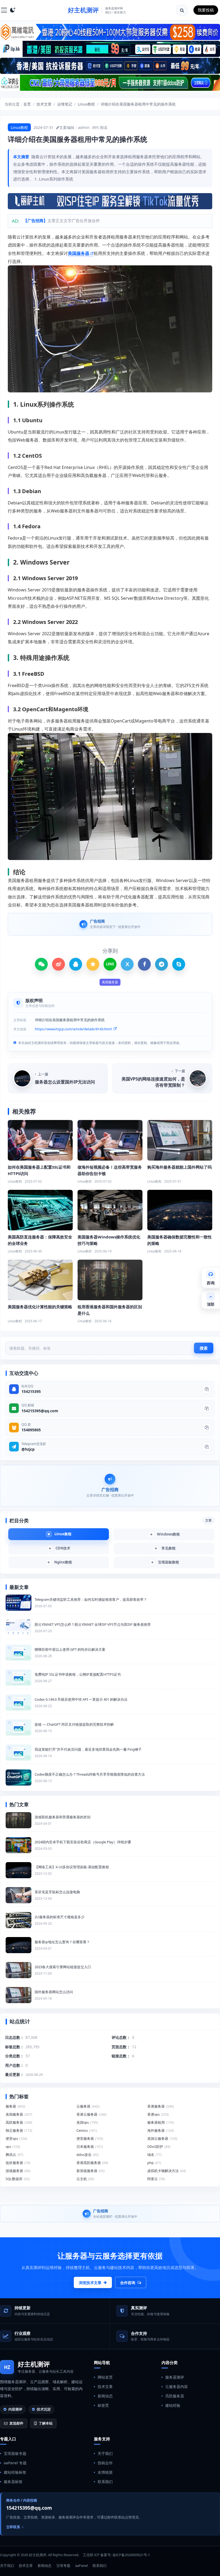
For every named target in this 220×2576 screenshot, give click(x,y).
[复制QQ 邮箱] (207, 1408)
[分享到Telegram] (162, 964)
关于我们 (105, 2453)
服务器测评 (175, 2377)
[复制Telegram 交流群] (207, 1447)
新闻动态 (105, 2396)
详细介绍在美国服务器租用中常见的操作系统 (138, 104)
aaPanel (81, 2566)
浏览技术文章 (90, 2283)
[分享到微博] (58, 964)
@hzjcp (28, 1449)
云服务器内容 (177, 2387)
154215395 (31, 1391)
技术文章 (44, 104)
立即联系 (13, 2527)
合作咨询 (128, 2283)
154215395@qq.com (40, 1411)
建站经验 (173, 2405)
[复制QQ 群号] (207, 1428)
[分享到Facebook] (144, 964)
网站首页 (105, 2377)
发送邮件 (16, 2423)
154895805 (31, 1430)
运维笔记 (65, 104)
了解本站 (46, 2423)
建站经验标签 (15, 2472)
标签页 (103, 2405)
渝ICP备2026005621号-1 (131, 2555)
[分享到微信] (41, 964)
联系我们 (105, 2482)
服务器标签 (13, 2482)
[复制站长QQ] (207, 1389)
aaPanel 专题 (15, 2463)
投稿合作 (105, 2463)
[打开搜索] (182, 10)
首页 (27, 104)
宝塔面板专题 (15, 2453)
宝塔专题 (63, 2566)
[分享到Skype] (179, 964)
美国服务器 (79, 253)
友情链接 (105, 2472)
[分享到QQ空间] (93, 964)
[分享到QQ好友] (76, 964)
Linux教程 (86, 104)
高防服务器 (175, 2396)
